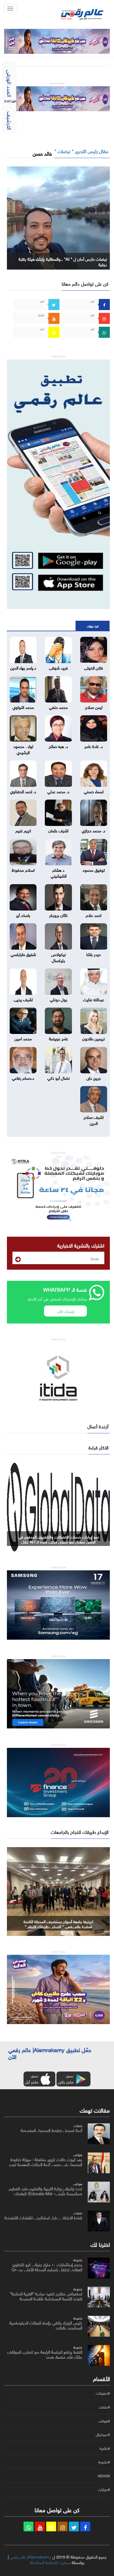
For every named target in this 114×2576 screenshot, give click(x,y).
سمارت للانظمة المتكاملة (50, 2562)
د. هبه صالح (58, 746)
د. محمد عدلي (58, 791)
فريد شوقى (58, 667)
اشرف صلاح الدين (94, 1120)
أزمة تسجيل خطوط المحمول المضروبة (51, 2130)
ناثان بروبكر (58, 915)
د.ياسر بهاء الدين (23, 667)
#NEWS (104, 2476)
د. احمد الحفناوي (23, 791)
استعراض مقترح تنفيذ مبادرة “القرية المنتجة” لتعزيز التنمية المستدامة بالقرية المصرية (46, 2296)
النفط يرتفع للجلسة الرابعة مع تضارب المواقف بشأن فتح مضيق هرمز (45, 2354)
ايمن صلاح (94, 707)
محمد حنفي (58, 707)
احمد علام (94, 915)
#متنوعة (104, 2462)
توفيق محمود (94, 869)
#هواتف (104, 2421)
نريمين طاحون (94, 1038)
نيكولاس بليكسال (59, 957)
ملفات (78, 2125)
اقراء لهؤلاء (93, 626)
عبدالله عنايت (94, 999)
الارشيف (10, 121)
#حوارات (104, 2489)
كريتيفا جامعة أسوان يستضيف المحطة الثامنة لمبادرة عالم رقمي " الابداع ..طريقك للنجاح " (58, 1924)
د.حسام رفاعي (23, 1077)
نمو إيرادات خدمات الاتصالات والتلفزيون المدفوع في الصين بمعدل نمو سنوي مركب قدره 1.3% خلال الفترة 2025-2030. (59, 1541)
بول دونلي (59, 999)
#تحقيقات (103, 2393)
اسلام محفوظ (23, 869)
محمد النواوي (23, 707)
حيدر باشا (94, 954)
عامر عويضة (59, 1038)
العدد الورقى (10, 83)
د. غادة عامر (94, 746)
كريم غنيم (23, 830)
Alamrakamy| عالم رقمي (30, 2556)
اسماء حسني (94, 791)
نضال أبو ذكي (59, 1077)
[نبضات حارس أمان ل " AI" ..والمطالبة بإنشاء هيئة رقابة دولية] (58, 217)
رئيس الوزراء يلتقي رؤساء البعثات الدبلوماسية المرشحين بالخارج (46, 2325)
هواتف (78, 2154)
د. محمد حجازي (94, 830)
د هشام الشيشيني (59, 872)
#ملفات (104, 2407)
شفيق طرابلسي (23, 954)
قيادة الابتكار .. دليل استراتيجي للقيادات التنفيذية (43, 2217)
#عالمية (105, 2448)
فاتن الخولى (94, 667)
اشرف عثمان (58, 830)
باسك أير (23, 915)
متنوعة (78, 2259)
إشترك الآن (66, 1311)
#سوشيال (103, 2435)
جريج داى (94, 1077)
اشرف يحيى (23, 999)
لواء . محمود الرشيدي (23, 749)
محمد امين (23, 1038)
